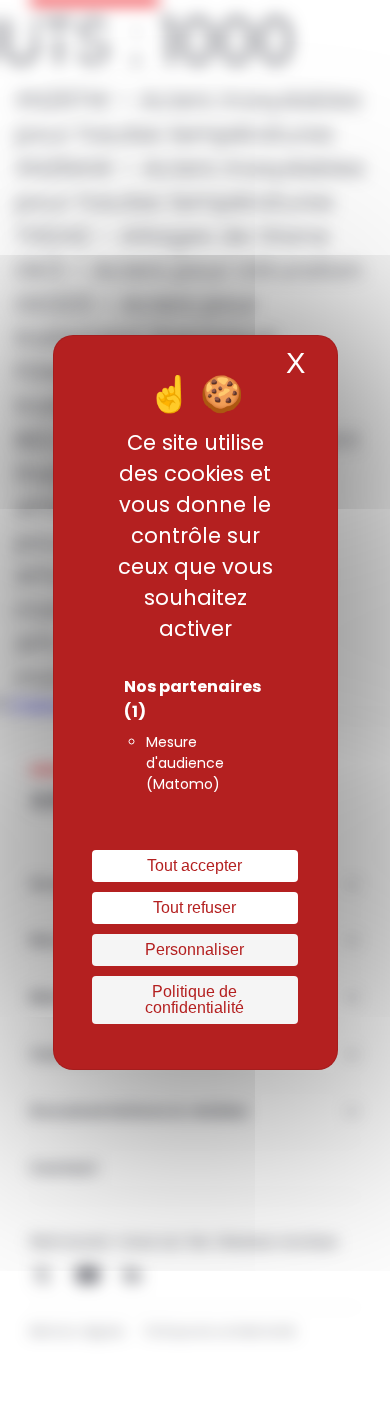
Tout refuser (194, 907)
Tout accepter (194, 865)
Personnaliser (194, 949)
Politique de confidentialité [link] (194, 999)
